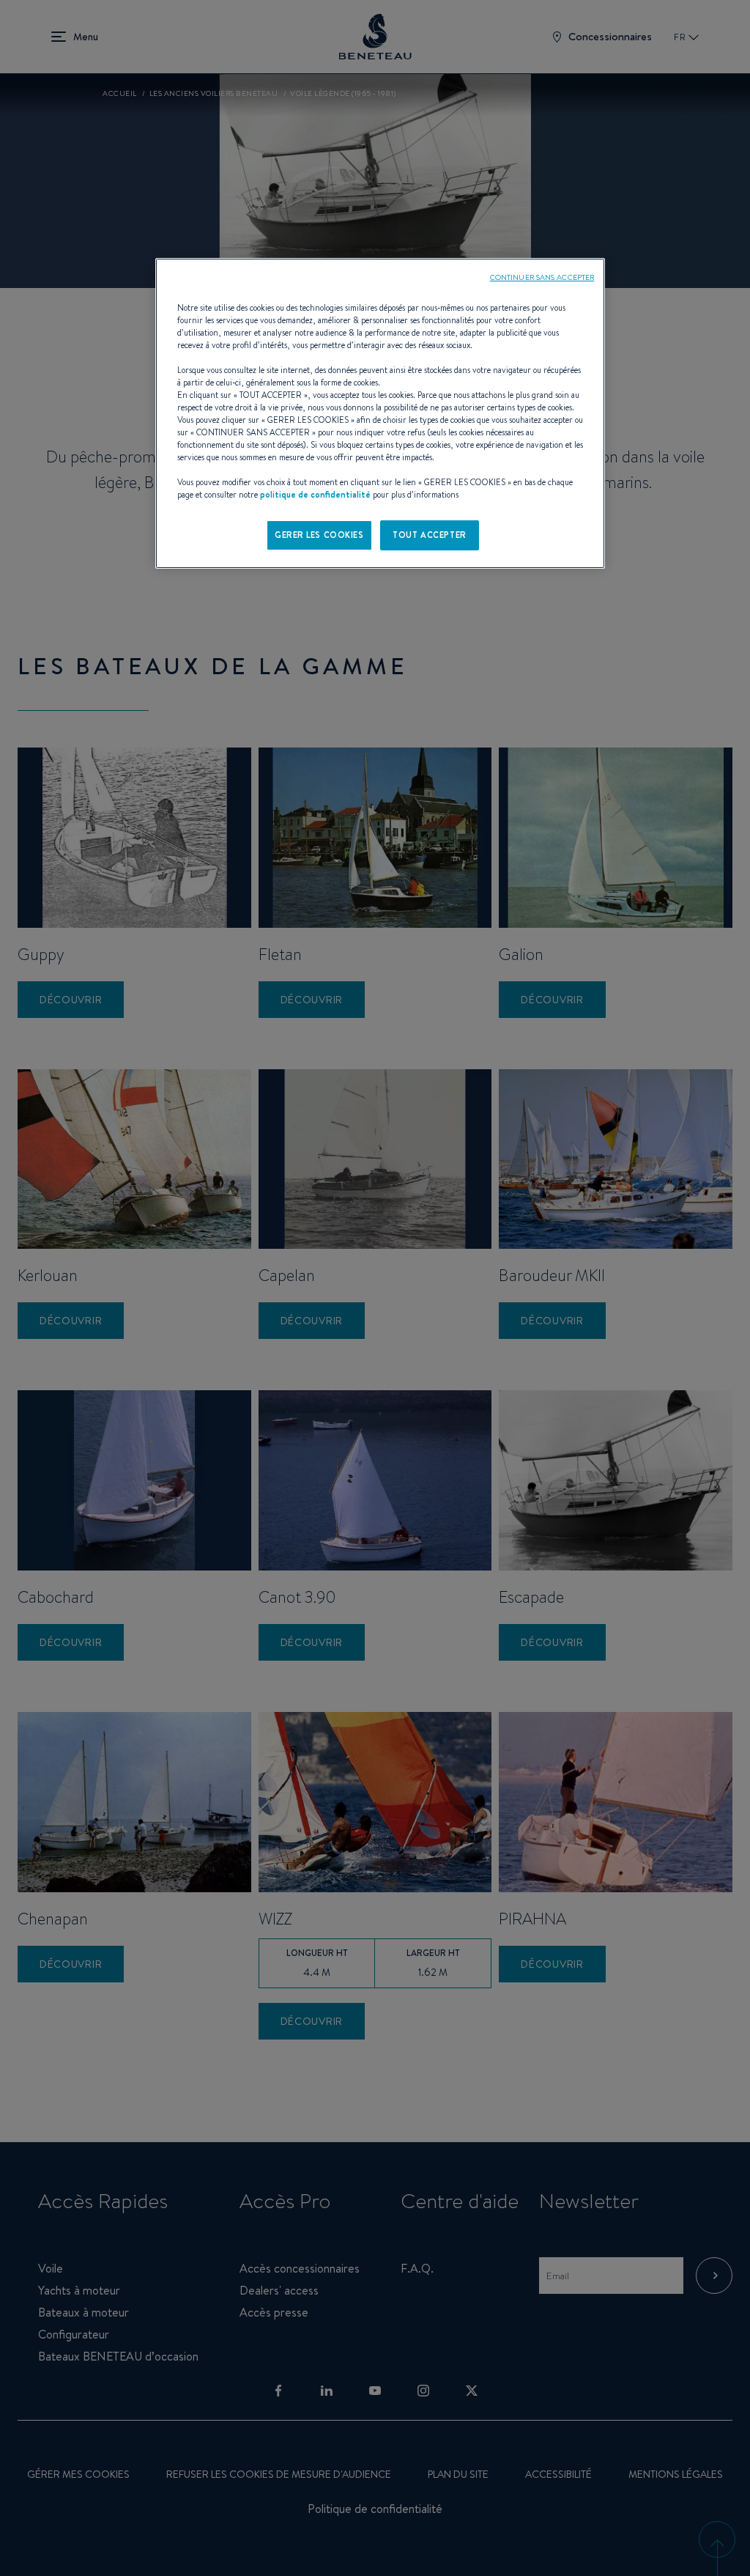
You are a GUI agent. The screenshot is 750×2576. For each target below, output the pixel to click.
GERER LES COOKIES (319, 535)
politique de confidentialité (315, 495)
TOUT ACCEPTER (429, 535)
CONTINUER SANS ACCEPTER (542, 277)
